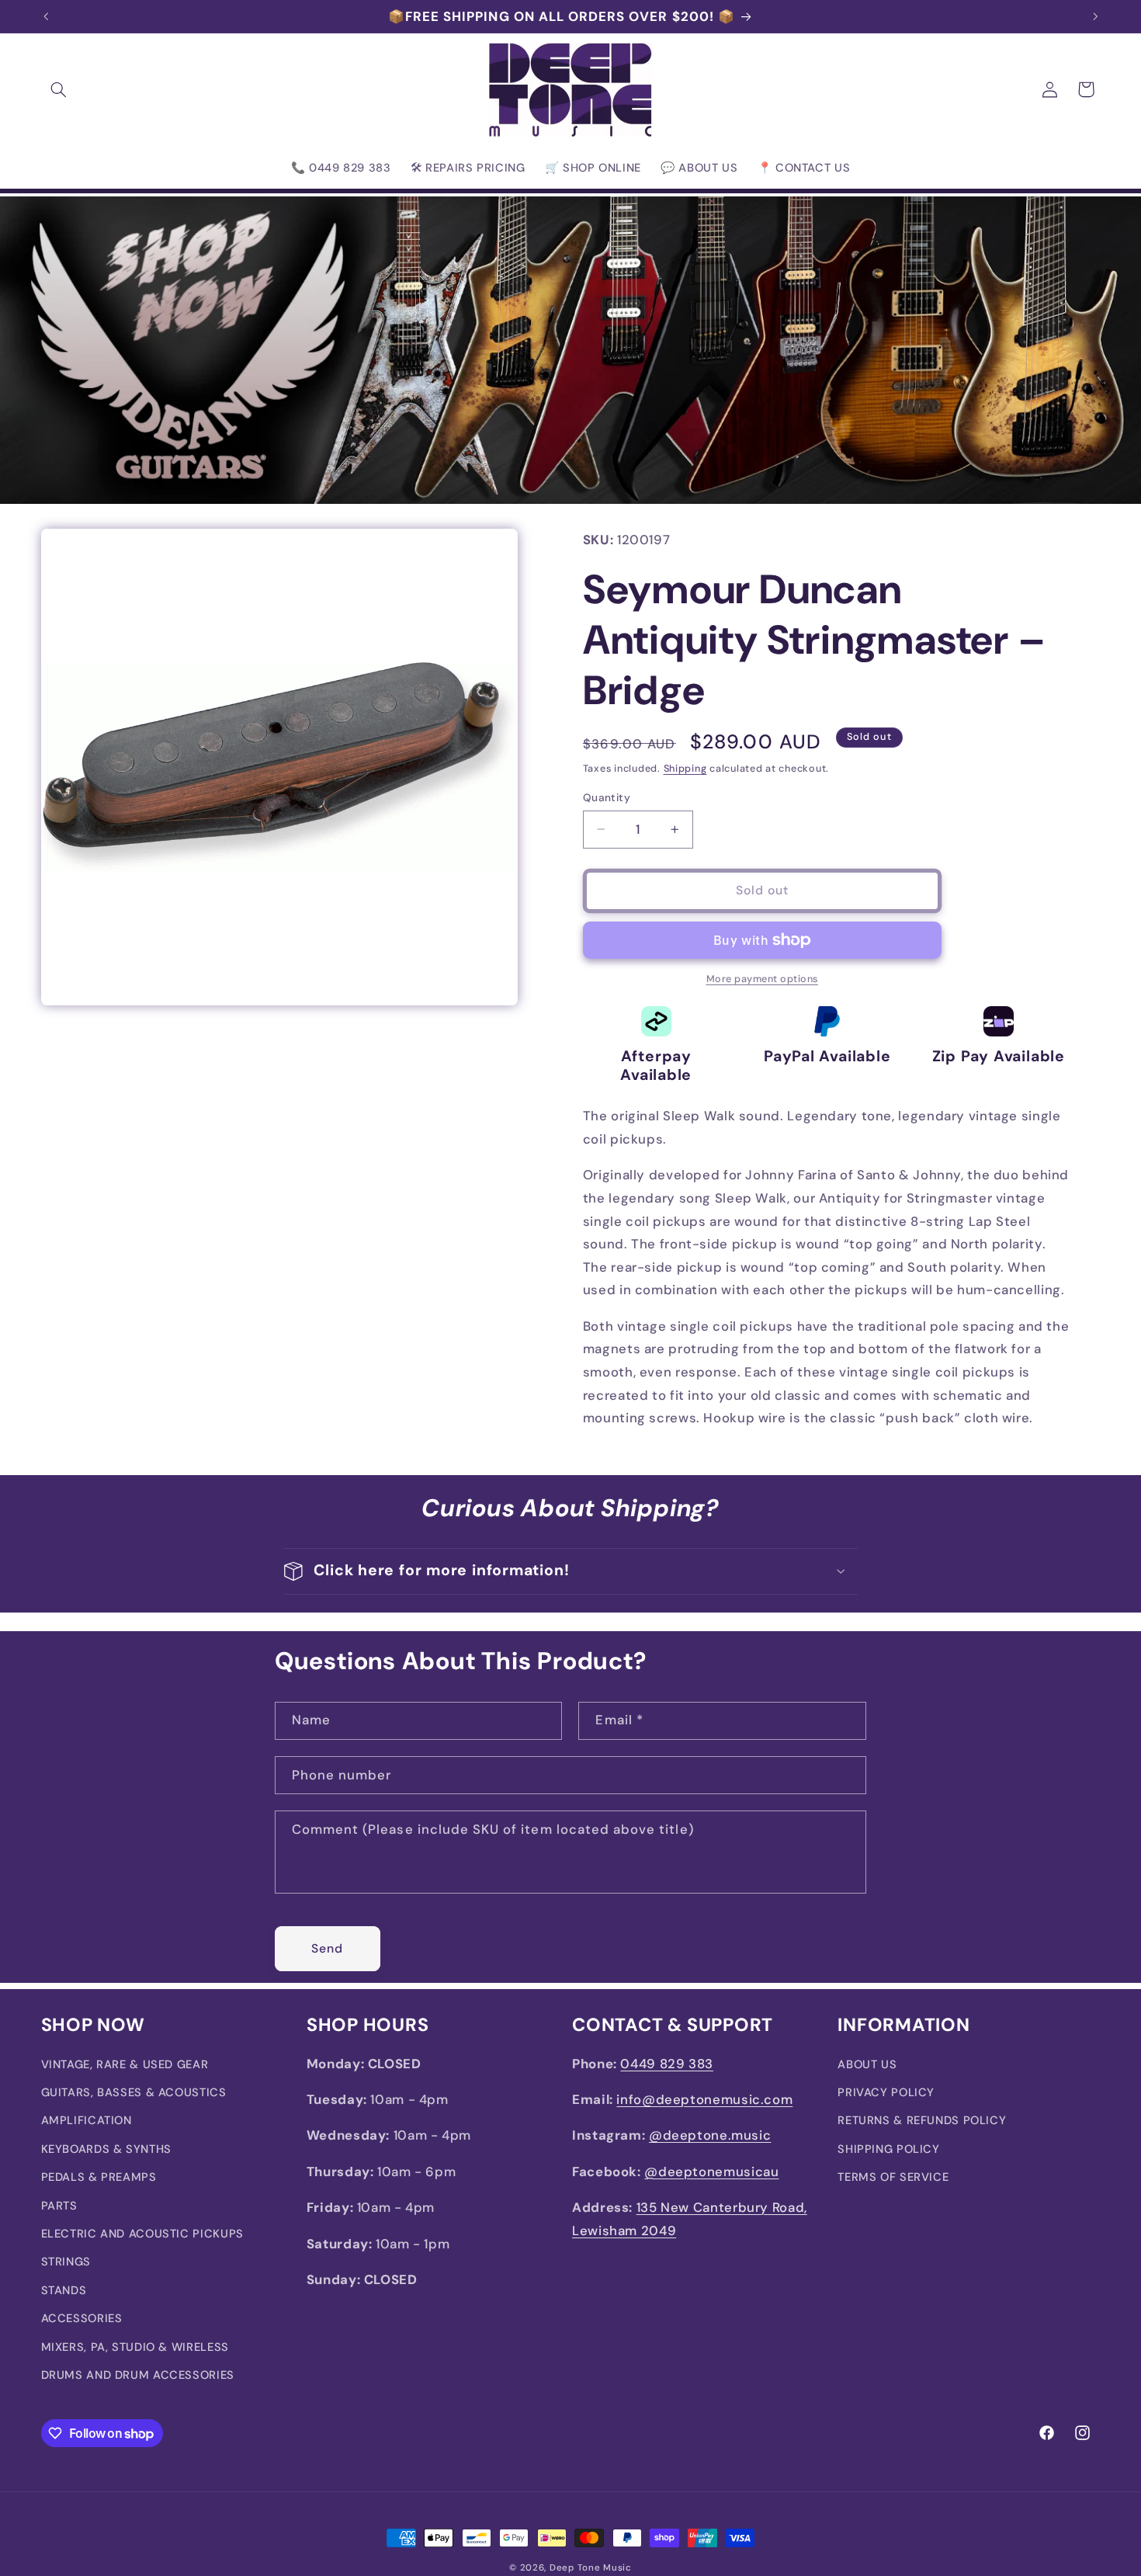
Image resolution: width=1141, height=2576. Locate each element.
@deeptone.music (710, 2136)
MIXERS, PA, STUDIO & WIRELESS (135, 2347)
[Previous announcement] (46, 16)
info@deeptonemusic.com (704, 2100)
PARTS (59, 2206)
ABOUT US (867, 2064)
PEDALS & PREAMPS (99, 2178)
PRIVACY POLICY (886, 2093)
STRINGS (66, 2262)
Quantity (607, 797)
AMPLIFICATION (87, 2121)
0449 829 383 (667, 2064)
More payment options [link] (763, 979)
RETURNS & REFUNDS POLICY (922, 2121)
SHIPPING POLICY (888, 2150)
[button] (59, 89)
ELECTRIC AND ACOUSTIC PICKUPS (142, 2234)
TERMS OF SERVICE (893, 2178)
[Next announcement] (1095, 16)
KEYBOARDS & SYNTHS (106, 2150)
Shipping (685, 769)
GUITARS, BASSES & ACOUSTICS (134, 2093)
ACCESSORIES (82, 2319)
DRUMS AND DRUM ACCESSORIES (138, 2376)
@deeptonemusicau (711, 2172)
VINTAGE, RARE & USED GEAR (125, 2064)
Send (327, 1948)
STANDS (64, 2291)
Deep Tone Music (591, 2568)
